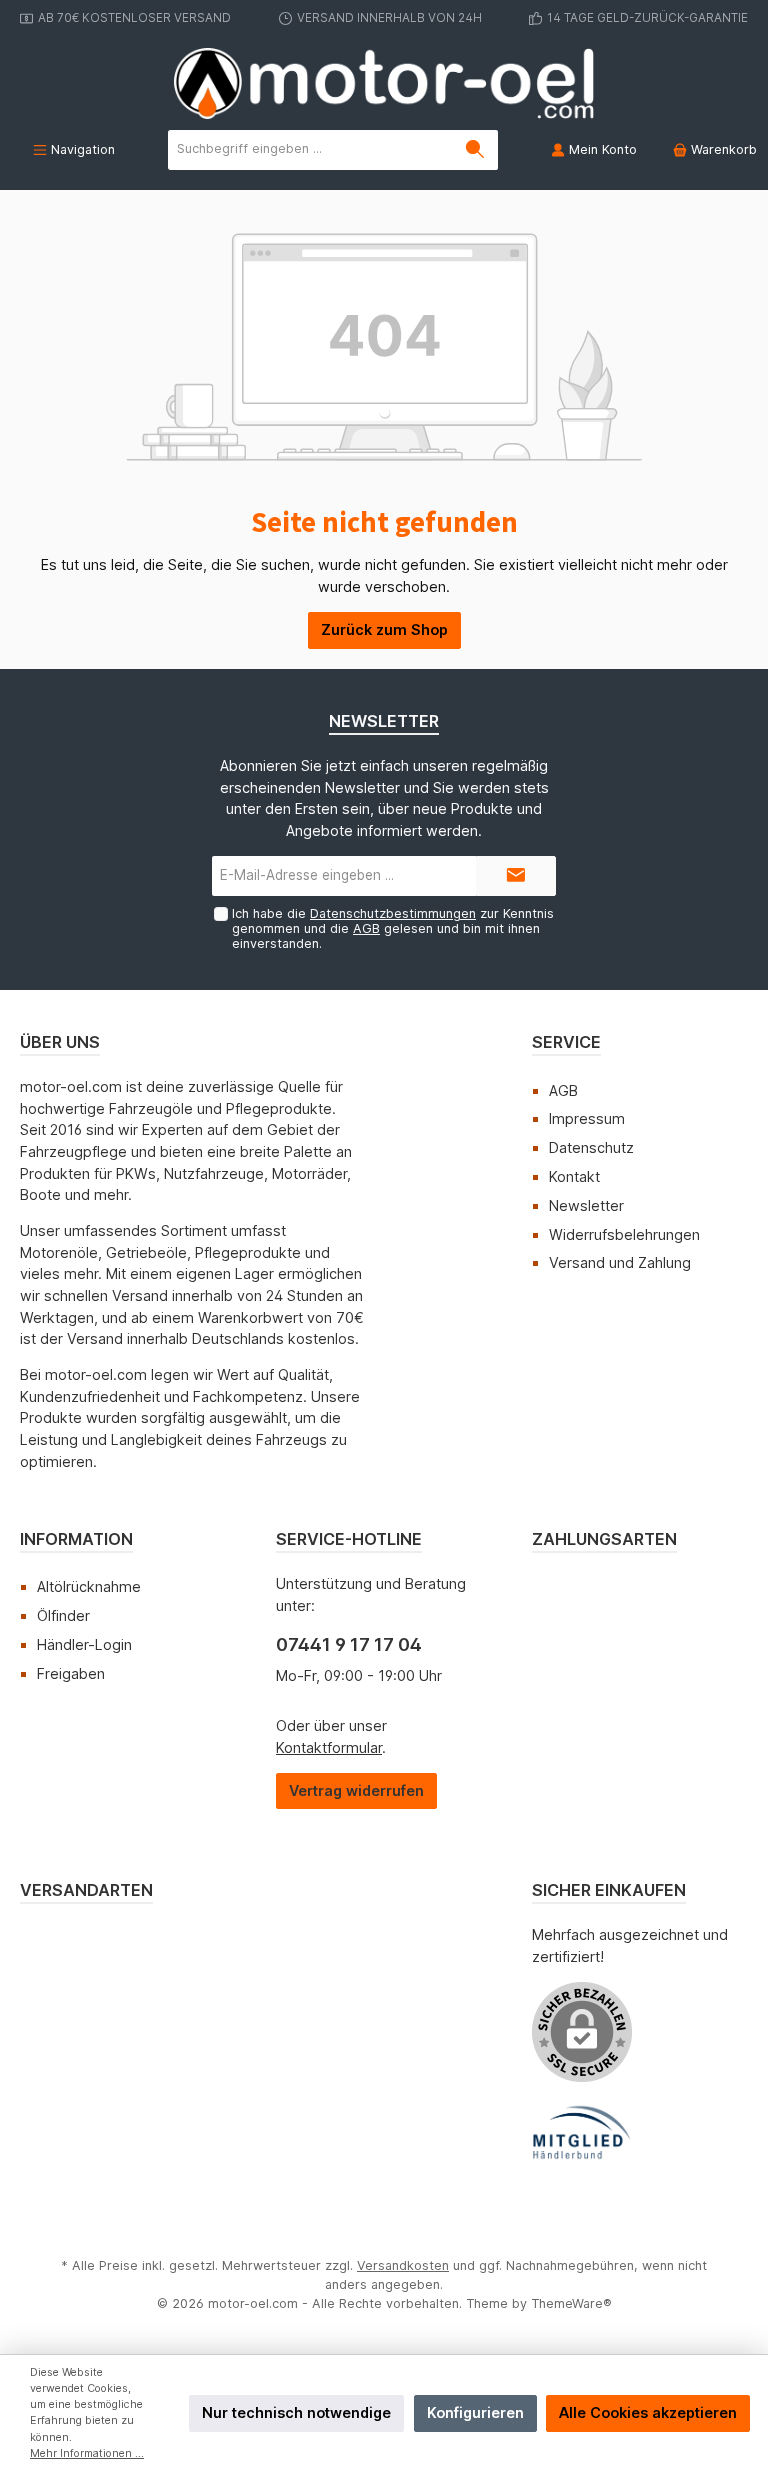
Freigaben (71, 1673)
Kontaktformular (329, 1747)
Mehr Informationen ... (87, 2453)
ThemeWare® (571, 2303)
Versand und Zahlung (620, 1262)
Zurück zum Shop (384, 629)
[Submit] (516, 876)
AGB (366, 928)
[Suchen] (475, 150)
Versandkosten (403, 2265)
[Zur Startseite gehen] (384, 83)
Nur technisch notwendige (296, 2412)
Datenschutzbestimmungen (393, 913)
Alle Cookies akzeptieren (648, 2412)
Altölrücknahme (89, 1586)
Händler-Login (84, 1644)
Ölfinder (63, 1615)
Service (566, 1042)
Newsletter (586, 1205)
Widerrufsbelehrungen (624, 1234)
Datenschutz (591, 1147)
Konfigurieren (475, 2412)
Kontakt (574, 1176)
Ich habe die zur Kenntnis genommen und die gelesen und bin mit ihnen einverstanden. (393, 928)
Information (76, 1539)
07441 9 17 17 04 (349, 1644)
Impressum (587, 1118)
